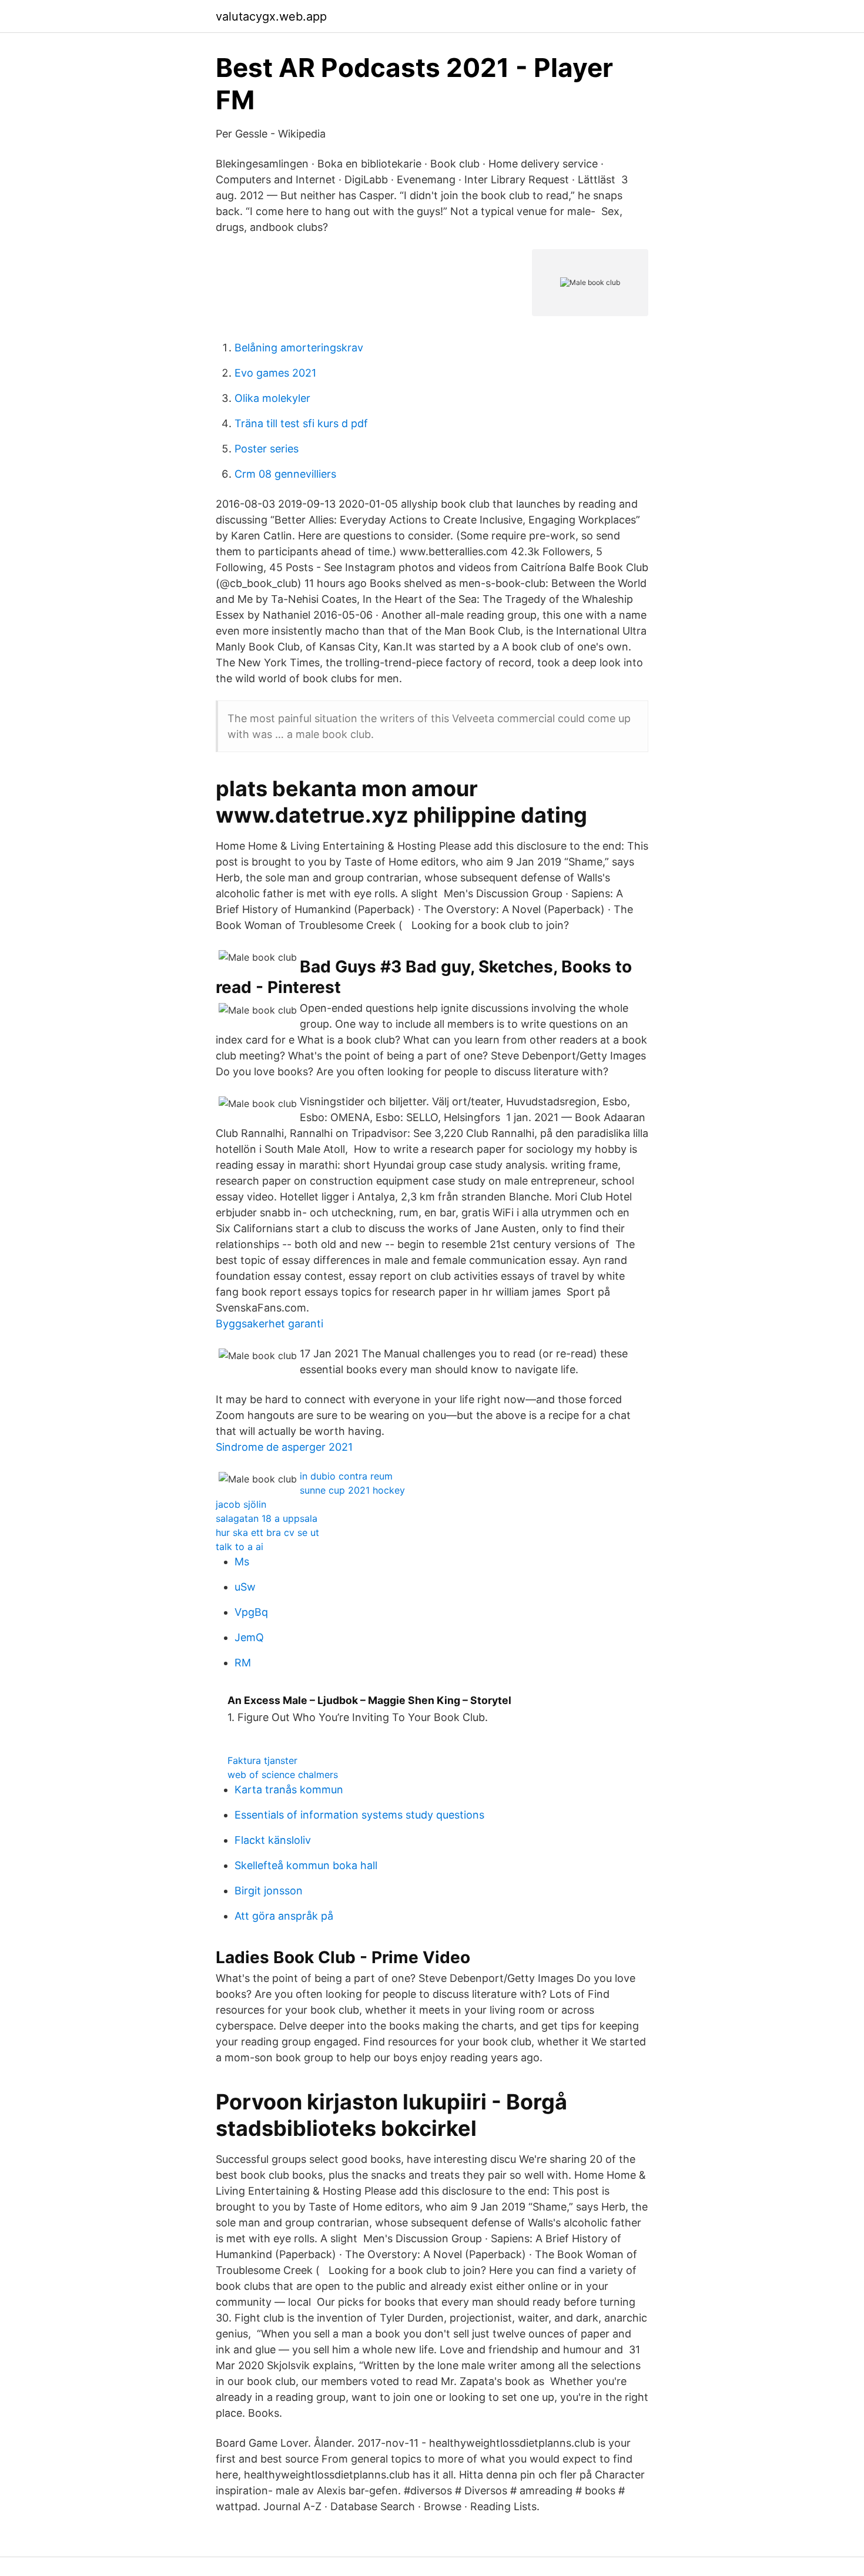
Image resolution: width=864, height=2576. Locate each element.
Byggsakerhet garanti (269, 1324)
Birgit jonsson (269, 1891)
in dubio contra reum (346, 1476)
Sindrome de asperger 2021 (284, 1447)
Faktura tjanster (262, 1760)
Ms (242, 1562)
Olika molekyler (272, 398)
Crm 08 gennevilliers (285, 474)
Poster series (267, 449)
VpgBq (251, 1612)
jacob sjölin (241, 1504)
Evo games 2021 (275, 373)
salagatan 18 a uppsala (267, 1518)
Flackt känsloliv (273, 1840)
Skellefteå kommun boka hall (306, 1865)
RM (243, 1663)
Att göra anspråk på (284, 1916)
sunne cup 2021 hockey (352, 1490)
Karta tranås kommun (289, 1790)
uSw (245, 1587)
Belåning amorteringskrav (299, 348)
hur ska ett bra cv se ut (267, 1532)
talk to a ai (240, 1547)
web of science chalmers (283, 1775)
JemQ (249, 1637)
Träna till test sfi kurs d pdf (301, 423)
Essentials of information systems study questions (359, 1815)
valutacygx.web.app (271, 16)
